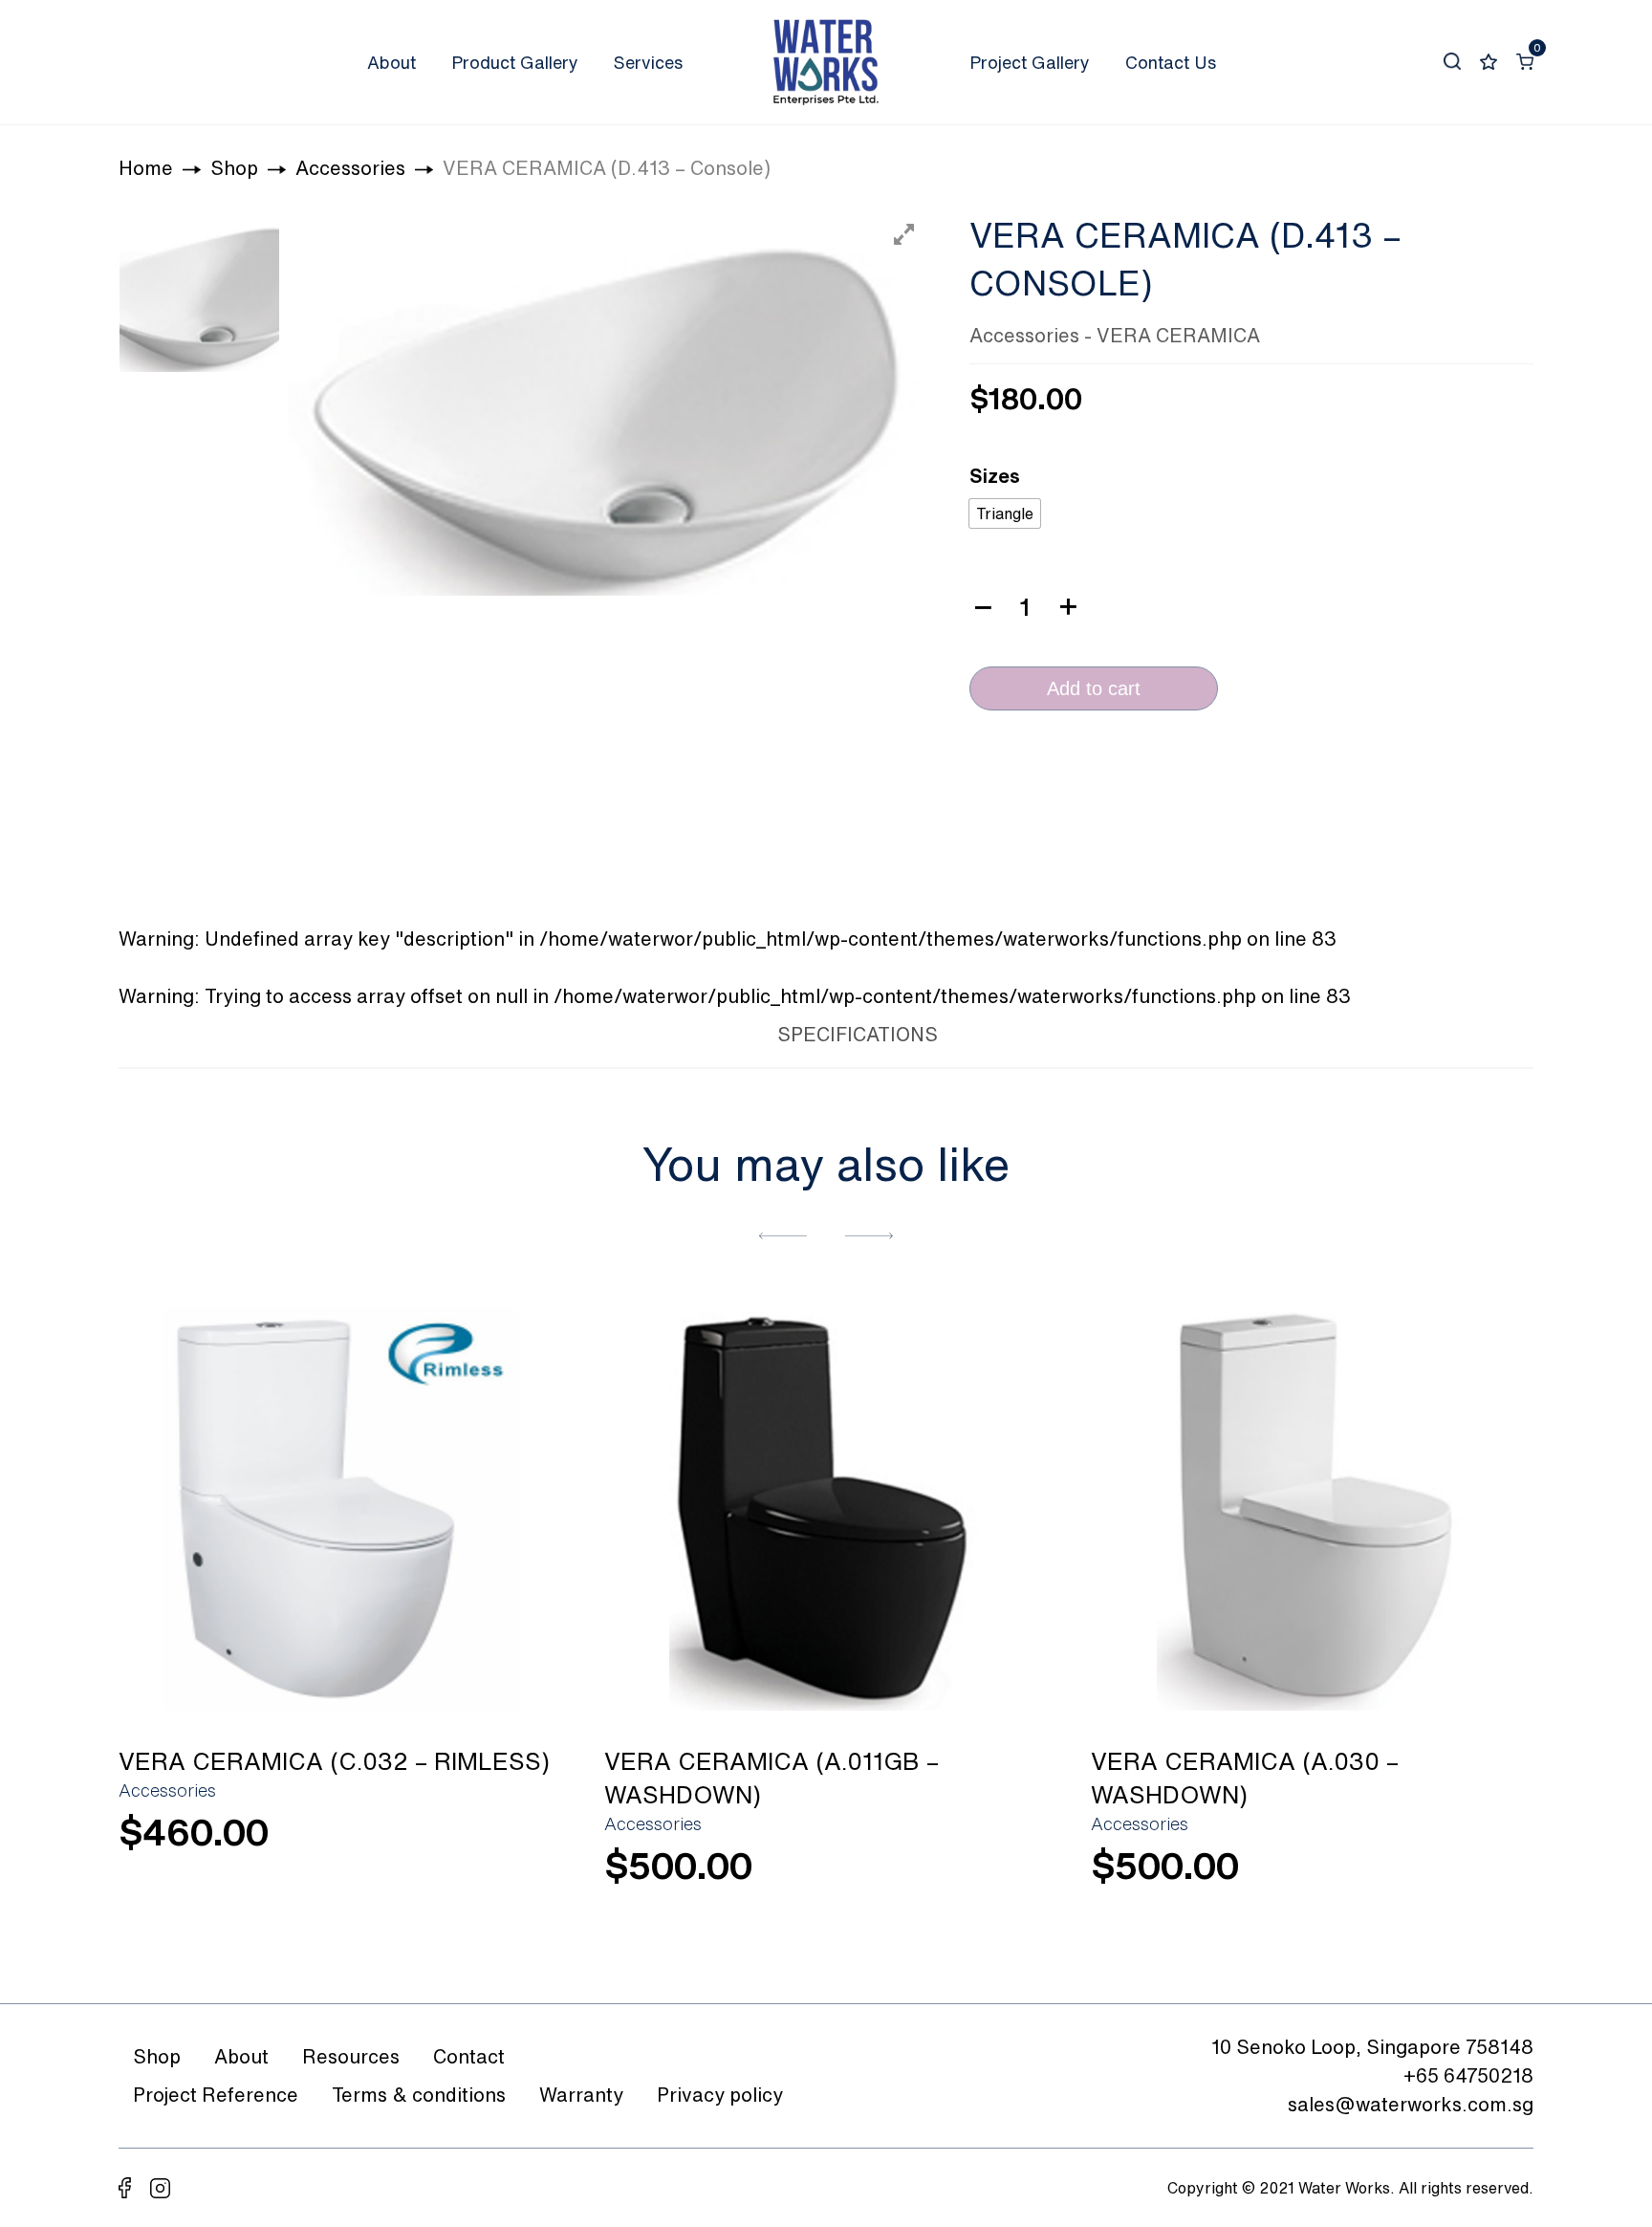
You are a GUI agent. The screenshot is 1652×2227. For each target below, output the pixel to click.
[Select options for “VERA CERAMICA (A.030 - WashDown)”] (1494, 1877)
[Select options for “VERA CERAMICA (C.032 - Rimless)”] (522, 1843)
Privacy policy (720, 2095)
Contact (469, 2056)
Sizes (995, 476)
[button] (783, 1234)
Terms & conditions (419, 2095)
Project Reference (216, 2095)
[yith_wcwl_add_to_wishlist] (340, 1507)
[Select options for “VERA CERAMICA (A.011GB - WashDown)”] (1009, 1877)
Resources (351, 2056)
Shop (157, 2056)
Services (648, 62)
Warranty (581, 2095)
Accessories (1024, 335)
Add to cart (1094, 688)
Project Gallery (1030, 62)
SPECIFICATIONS (858, 1034)
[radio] (1005, 513)
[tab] (715, 1031)
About (391, 62)
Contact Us (1171, 62)
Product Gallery (515, 62)
